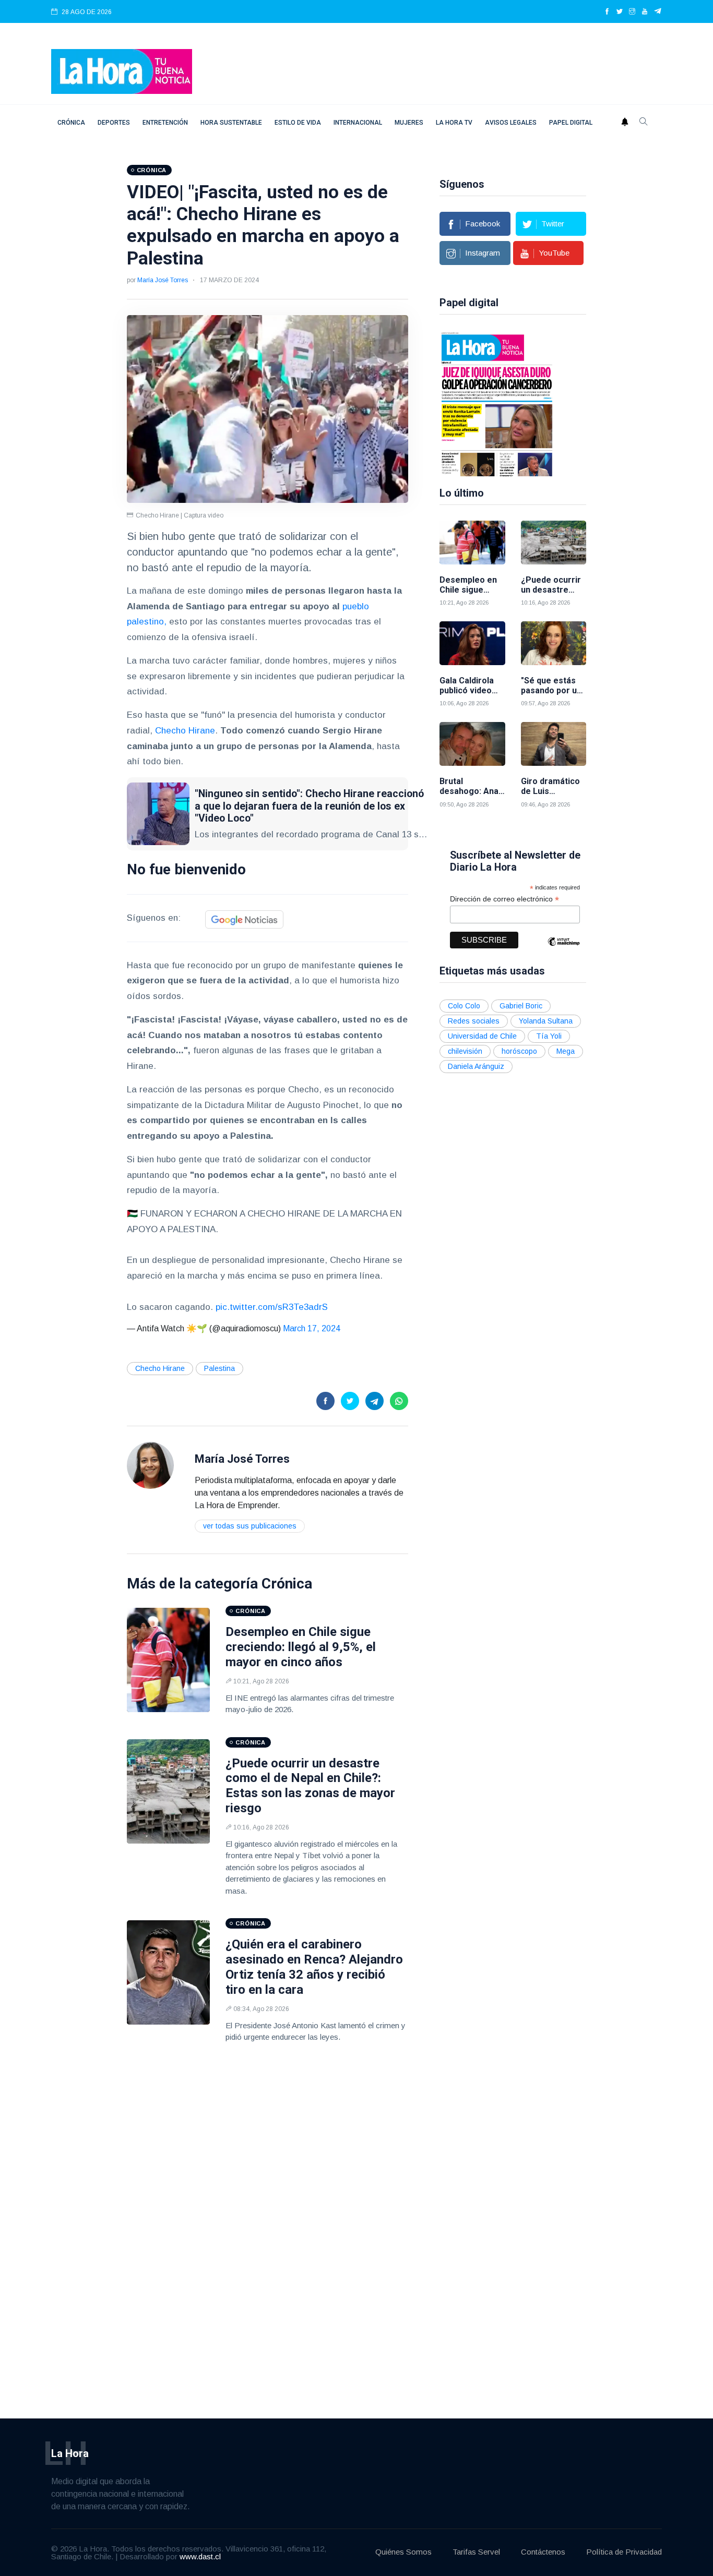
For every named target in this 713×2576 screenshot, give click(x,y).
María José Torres (163, 280)
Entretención (165, 123)
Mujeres (409, 123)
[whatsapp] (399, 1401)
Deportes (114, 123)
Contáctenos (543, 2552)
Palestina (219, 1368)
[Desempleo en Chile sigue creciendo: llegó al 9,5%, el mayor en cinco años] (169, 1660)
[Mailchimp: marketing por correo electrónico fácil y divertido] (564, 949)
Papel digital (571, 123)
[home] (122, 71)
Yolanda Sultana (546, 1021)
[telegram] (658, 12)
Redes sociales (474, 1021)
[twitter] (620, 12)
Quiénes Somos (403, 2552)
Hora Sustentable (231, 123)
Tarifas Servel (476, 2552)
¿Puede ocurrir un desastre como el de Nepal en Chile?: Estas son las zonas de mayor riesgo (310, 1786)
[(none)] (150, 1465)
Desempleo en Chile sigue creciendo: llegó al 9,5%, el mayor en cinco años (301, 1647)
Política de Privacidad (624, 2552)
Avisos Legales (511, 123)
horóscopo (519, 1051)
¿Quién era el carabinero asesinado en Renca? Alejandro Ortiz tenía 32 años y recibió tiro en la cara (314, 1967)
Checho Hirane (184, 731)
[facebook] (607, 12)
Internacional (358, 123)
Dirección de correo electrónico (504, 899)
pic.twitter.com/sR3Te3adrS (272, 1307)
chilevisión (465, 1051)
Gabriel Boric (521, 1006)
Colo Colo (464, 1006)
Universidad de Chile (482, 1036)
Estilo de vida (298, 123)
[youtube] (645, 12)
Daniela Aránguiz (476, 1066)
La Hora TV (454, 123)
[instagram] (632, 12)
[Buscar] (644, 123)
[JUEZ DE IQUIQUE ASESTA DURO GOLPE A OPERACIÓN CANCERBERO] (497, 403)
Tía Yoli (549, 1036)
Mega (566, 1051)
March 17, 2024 (312, 1328)
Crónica (71, 123)
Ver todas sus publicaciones (250, 1526)
